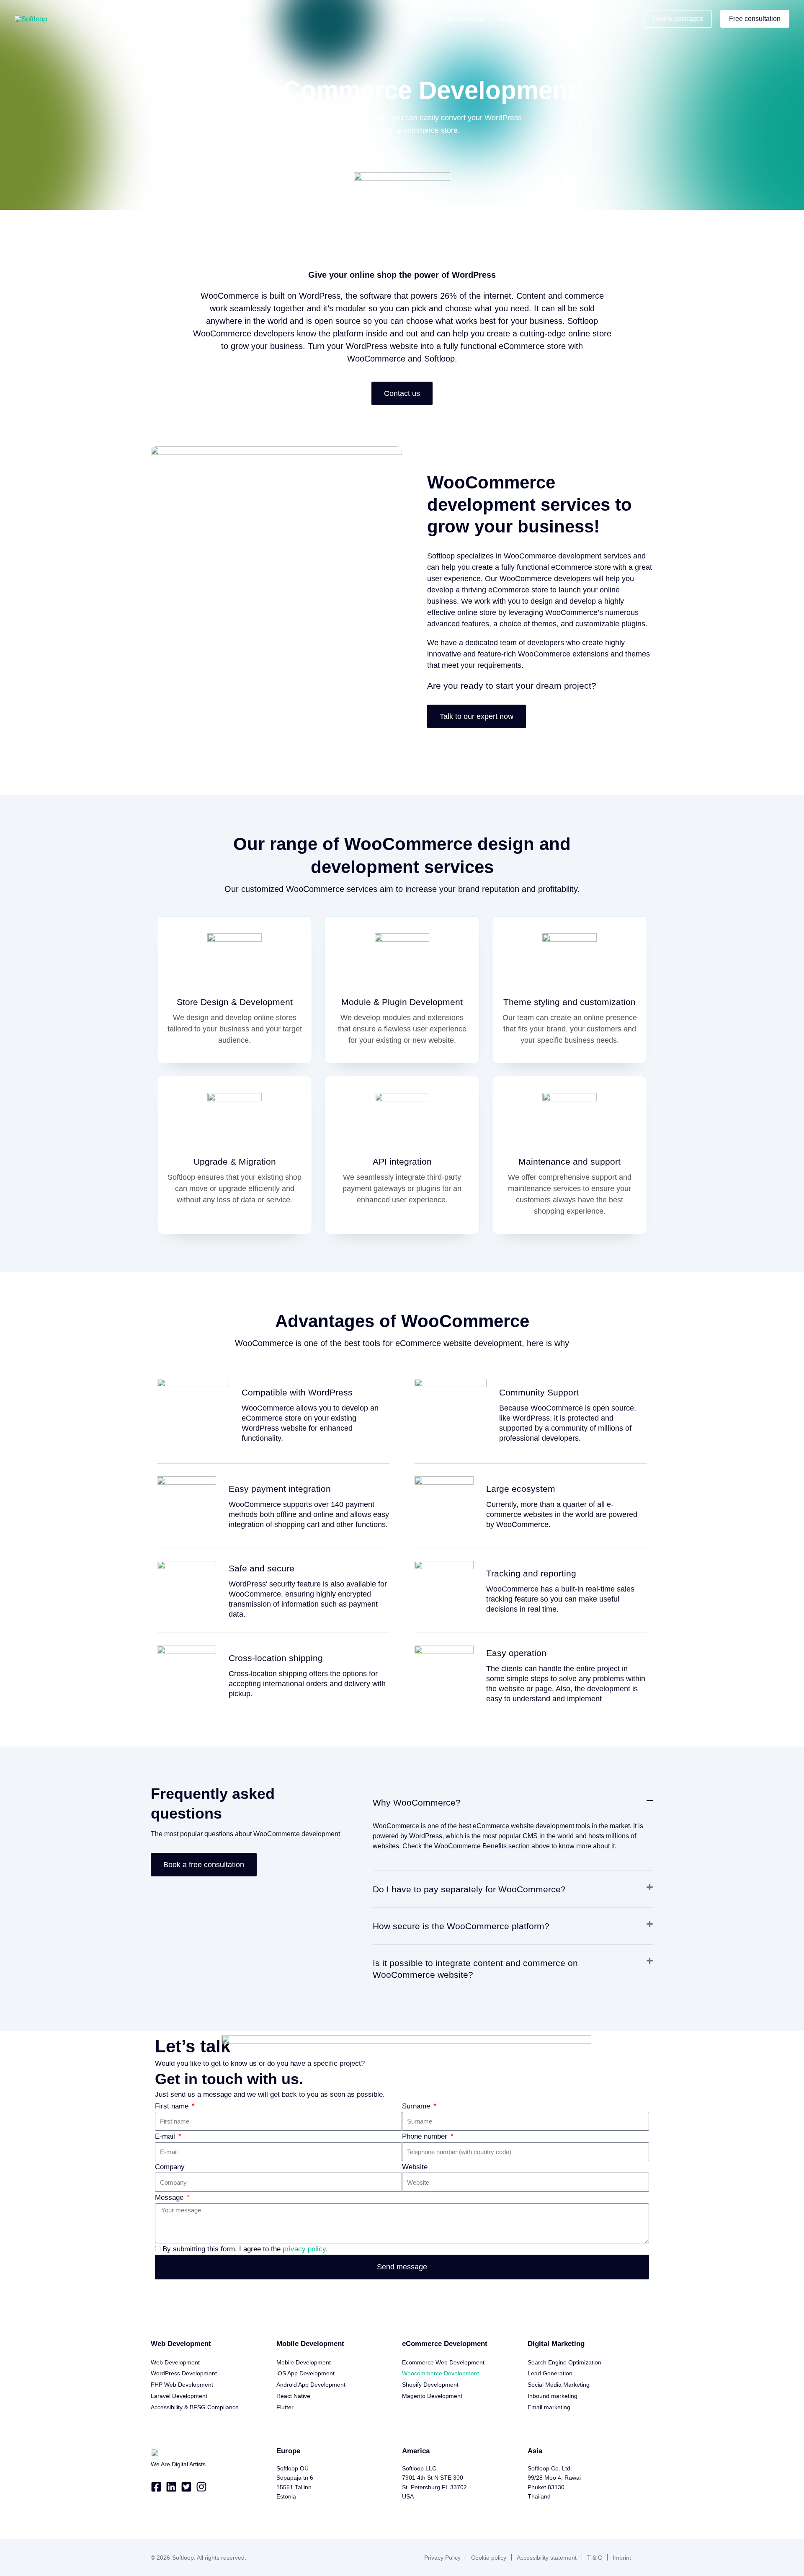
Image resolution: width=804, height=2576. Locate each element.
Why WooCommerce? (417, 1802)
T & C (595, 2558)
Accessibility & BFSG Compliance (195, 2407)
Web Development (175, 2362)
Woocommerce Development (441, 2373)
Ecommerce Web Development (443, 2362)
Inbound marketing (553, 2396)
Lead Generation (550, 2373)
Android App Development (311, 2385)
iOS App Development (305, 2373)
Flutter (285, 2407)
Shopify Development (430, 2385)
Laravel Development (179, 2396)
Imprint (622, 2558)
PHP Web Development (182, 2385)
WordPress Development (184, 2373)
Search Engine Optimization (564, 2362)
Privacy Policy (442, 2558)
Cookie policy (489, 2558)
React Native (293, 2396)
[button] (557, 19)
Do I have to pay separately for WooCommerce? (469, 1889)
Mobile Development (304, 2362)
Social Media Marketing (559, 2385)
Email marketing (549, 2407)
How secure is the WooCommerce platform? (461, 1926)
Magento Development (432, 2396)
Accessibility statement (547, 2558)
